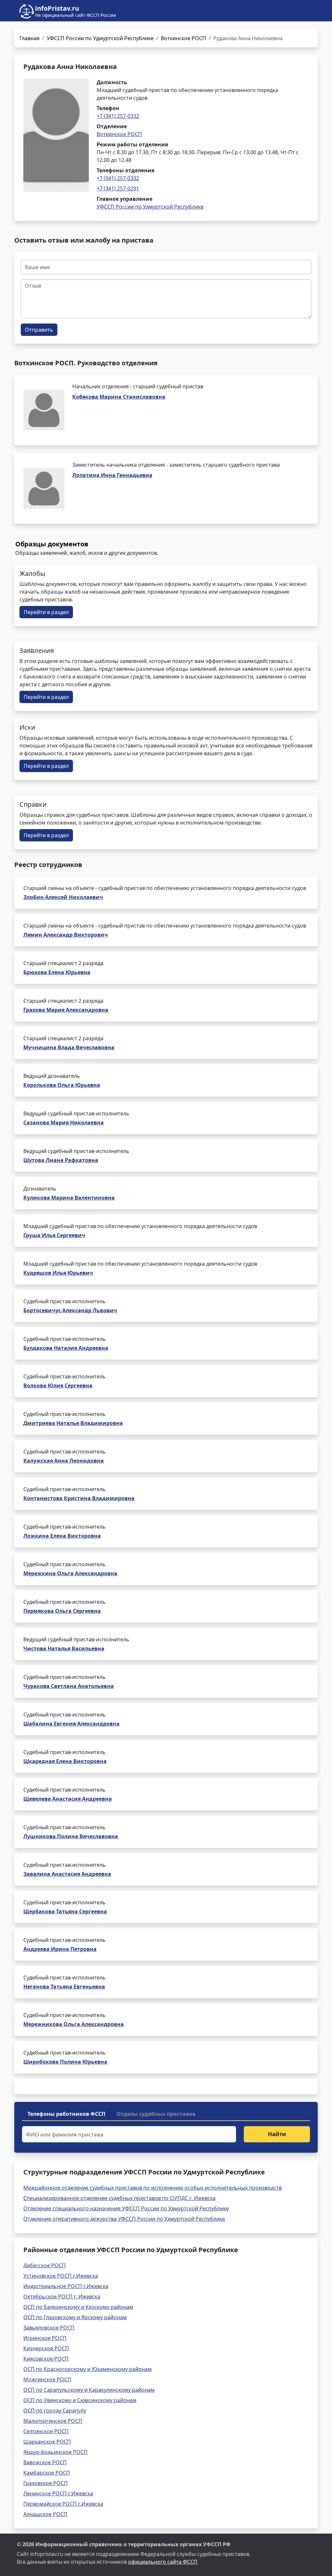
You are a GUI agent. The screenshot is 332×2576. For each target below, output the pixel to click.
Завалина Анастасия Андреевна (67, 1874)
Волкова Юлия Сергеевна (58, 1385)
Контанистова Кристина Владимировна (79, 1498)
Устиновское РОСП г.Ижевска (61, 2276)
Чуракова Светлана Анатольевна (69, 1686)
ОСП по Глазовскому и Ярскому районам (75, 2317)
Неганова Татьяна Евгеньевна (64, 1987)
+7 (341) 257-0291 (118, 188)
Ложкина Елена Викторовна (62, 1536)
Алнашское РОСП (45, 2514)
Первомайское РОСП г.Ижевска (63, 2504)
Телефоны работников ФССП (66, 2114)
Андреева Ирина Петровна (60, 1949)
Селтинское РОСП (46, 2431)
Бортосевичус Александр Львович (70, 1310)
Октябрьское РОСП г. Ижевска (62, 2297)
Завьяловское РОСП (49, 2328)
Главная (30, 38)
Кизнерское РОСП (46, 2348)
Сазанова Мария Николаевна (64, 1123)
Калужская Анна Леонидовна (64, 1461)
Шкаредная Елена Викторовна (65, 1761)
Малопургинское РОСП (53, 2421)
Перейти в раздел (46, 612)
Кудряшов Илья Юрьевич (58, 1273)
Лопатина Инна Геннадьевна (112, 475)
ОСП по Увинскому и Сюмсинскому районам (80, 2400)
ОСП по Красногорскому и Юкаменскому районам (88, 2369)
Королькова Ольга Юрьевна (62, 1085)
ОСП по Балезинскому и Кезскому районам (78, 2307)
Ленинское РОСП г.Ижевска (58, 2493)
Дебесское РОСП (45, 2265)
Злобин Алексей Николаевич (63, 897)
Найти (277, 2134)
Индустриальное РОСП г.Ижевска (66, 2286)
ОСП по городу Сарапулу (55, 2411)
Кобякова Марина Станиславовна (119, 397)
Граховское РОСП (46, 2483)
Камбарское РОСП (47, 2473)
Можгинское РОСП (47, 2379)
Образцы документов (52, 544)
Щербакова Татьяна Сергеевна (65, 1911)
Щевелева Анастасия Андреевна (68, 1799)
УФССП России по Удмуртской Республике (100, 38)
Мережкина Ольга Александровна (70, 1573)
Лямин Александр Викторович (66, 935)
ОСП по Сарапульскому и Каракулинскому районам (89, 2390)
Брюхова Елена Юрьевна (57, 972)
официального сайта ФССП (163, 2562)
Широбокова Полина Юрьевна (65, 2062)
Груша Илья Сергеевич (54, 1235)
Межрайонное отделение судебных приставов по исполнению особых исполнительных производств (153, 2188)
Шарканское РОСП (47, 2442)
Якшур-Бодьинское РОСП (55, 2452)
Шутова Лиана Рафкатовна (61, 1160)
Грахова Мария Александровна (66, 1010)
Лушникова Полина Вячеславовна (71, 1836)
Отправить (39, 330)
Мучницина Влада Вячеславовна (69, 1047)
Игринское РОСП (45, 2338)
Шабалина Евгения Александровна (71, 1724)
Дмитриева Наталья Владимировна (73, 1423)
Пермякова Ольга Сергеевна (62, 1611)
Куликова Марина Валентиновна (69, 1198)
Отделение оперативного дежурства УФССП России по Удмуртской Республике (124, 2219)
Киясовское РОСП (46, 2359)
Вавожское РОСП (45, 2462)
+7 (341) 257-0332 (118, 116)
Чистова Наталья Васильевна (64, 1648)
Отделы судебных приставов (156, 2114)
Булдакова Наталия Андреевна (66, 1348)
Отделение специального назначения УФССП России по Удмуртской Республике (126, 2208)
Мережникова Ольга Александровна (74, 2024)
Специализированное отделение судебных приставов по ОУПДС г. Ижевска (119, 2198)
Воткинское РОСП (184, 38)
